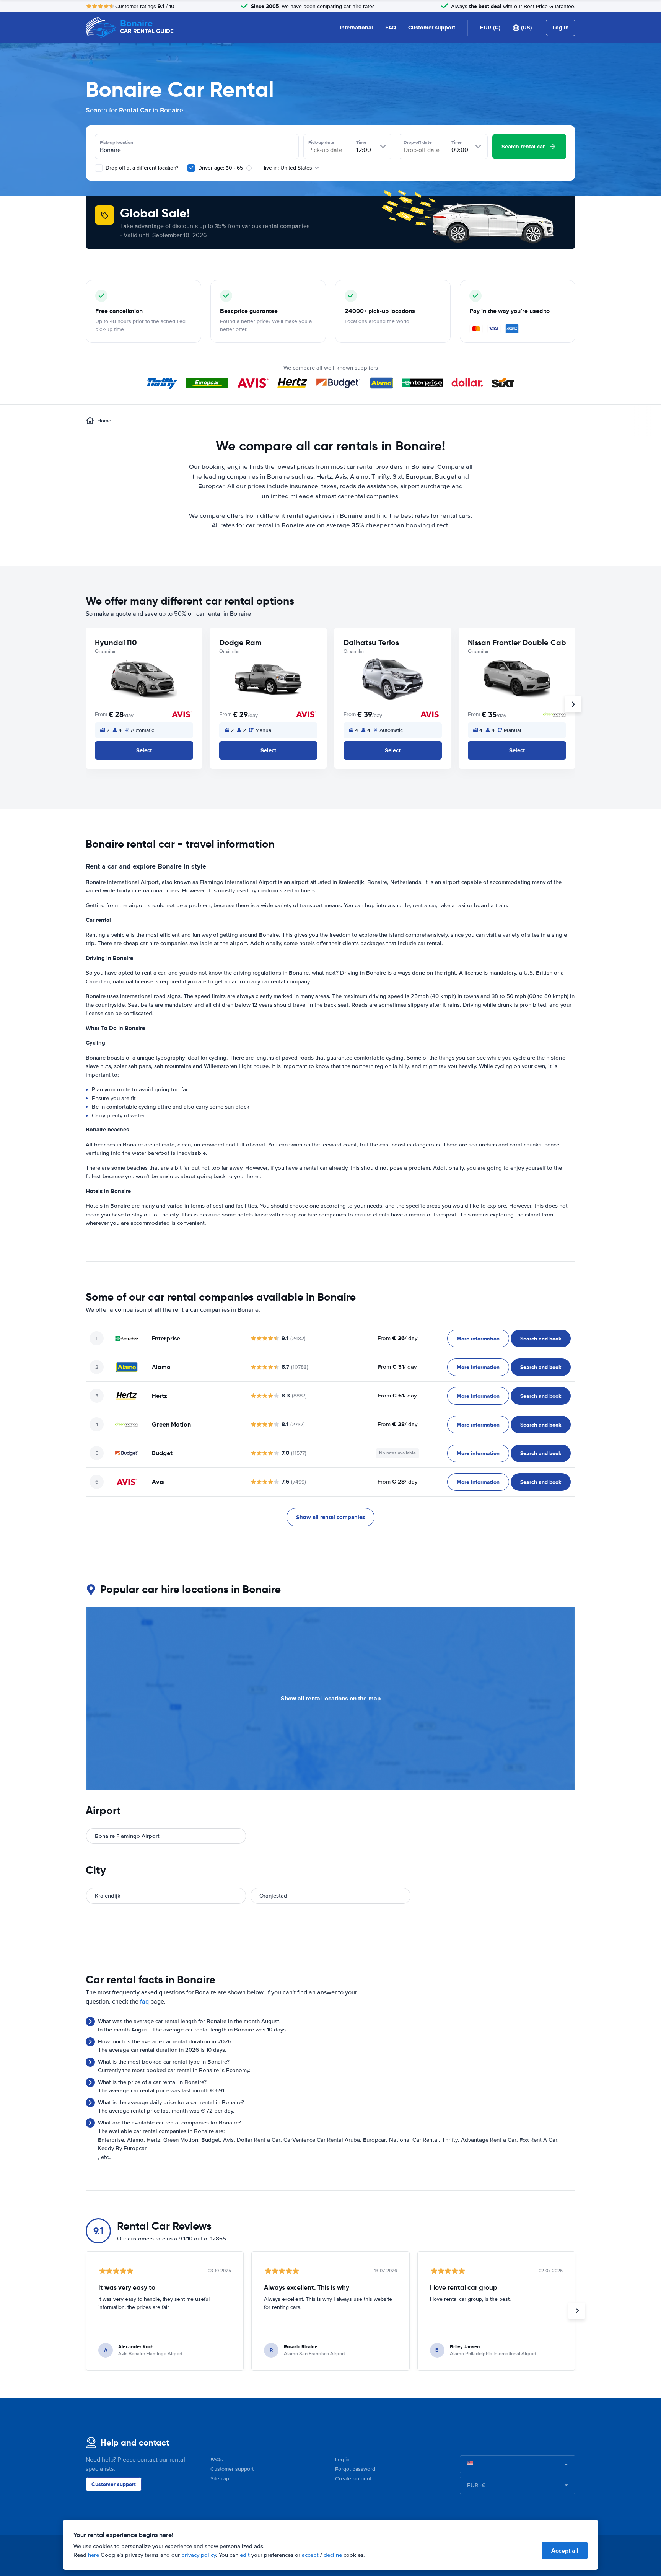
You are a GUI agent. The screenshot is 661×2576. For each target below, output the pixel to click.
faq (144, 2002)
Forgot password (355, 2469)
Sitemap (220, 2479)
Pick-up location (116, 142)
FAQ (391, 28)
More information (478, 1339)
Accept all (565, 2551)
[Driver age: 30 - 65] (191, 168)
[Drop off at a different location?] (99, 168)
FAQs (217, 2459)
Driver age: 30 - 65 (221, 168)
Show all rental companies (330, 1517)
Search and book (541, 1339)
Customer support (432, 28)
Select (144, 750)
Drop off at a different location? (141, 168)
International (356, 28)
